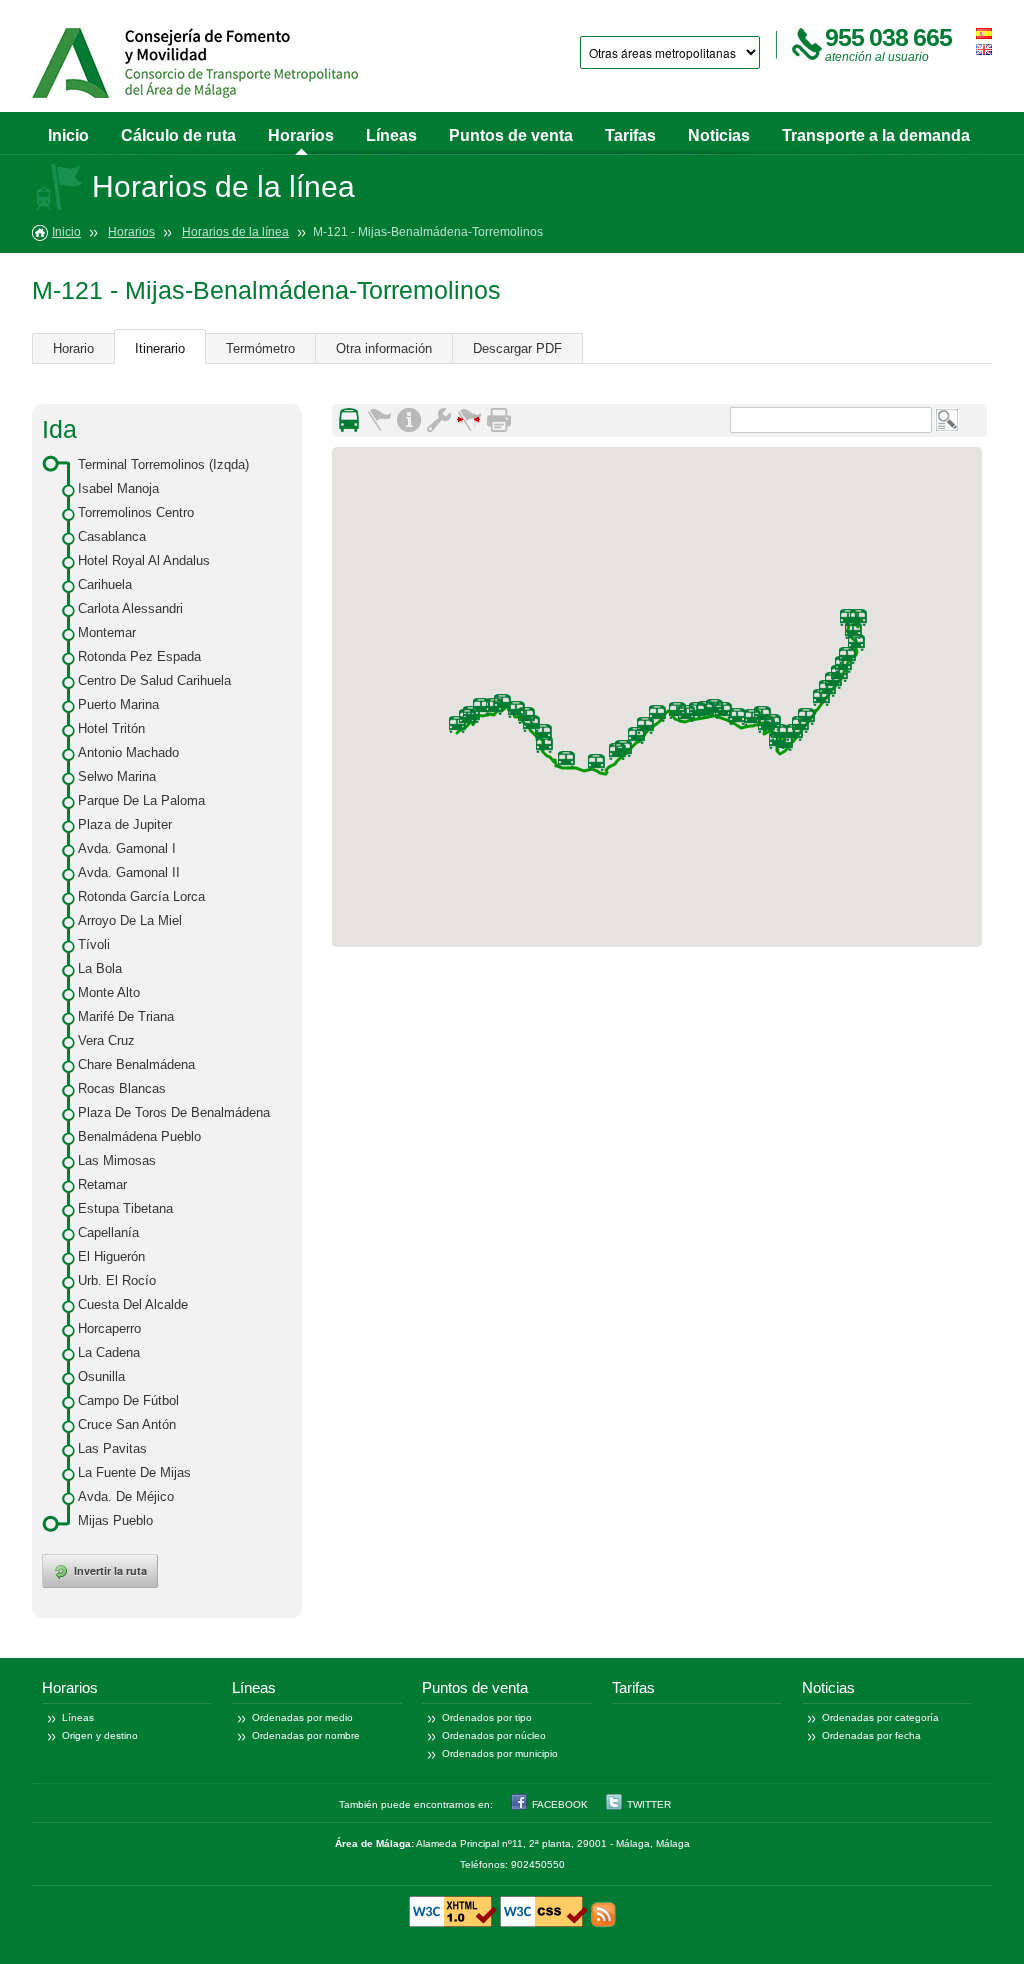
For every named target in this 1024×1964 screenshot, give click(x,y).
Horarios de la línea (235, 232)
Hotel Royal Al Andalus (144, 560)
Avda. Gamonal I (127, 848)
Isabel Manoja (118, 488)
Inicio (68, 135)
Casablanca (112, 536)
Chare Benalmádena (136, 1064)
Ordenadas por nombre (306, 1735)
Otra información (384, 348)
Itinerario (160, 348)
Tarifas (630, 135)
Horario (73, 348)
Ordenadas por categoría (880, 1717)
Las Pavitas (112, 1448)
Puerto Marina (118, 704)
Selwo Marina (117, 776)
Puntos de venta (511, 135)
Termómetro (260, 348)
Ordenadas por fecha (871, 1735)
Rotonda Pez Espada (139, 656)
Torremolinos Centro (136, 512)
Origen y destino (100, 1735)
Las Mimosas (117, 1160)
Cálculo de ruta (178, 135)
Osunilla (101, 1376)
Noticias (719, 135)
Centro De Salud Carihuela (154, 680)
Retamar (102, 1184)
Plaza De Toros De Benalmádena (174, 1112)
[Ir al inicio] (195, 63)
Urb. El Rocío (117, 1280)
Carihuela (105, 584)
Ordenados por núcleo (494, 1735)
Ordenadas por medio (302, 1717)
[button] (821, 697)
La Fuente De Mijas (134, 1472)
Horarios (301, 135)
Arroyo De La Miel (130, 920)
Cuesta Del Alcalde (133, 1304)
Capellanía (108, 1232)
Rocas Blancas (122, 1088)
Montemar (107, 632)
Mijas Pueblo (115, 1520)
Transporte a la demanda (876, 135)
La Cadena (109, 1352)
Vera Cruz (106, 1040)
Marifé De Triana (126, 1016)
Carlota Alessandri (130, 608)
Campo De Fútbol (128, 1400)
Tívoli (94, 944)
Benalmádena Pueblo (139, 1136)
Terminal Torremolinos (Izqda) (163, 464)
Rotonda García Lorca (141, 896)
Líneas (391, 135)
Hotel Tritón (111, 728)
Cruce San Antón (127, 1424)
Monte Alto (109, 992)
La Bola (100, 968)
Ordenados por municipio (500, 1753)
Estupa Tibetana (125, 1208)
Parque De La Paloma (141, 800)
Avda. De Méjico (126, 1496)
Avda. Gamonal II (129, 872)
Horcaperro (109, 1328)
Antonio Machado (128, 752)
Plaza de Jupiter (125, 824)
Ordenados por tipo (487, 1717)
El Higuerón (111, 1256)
